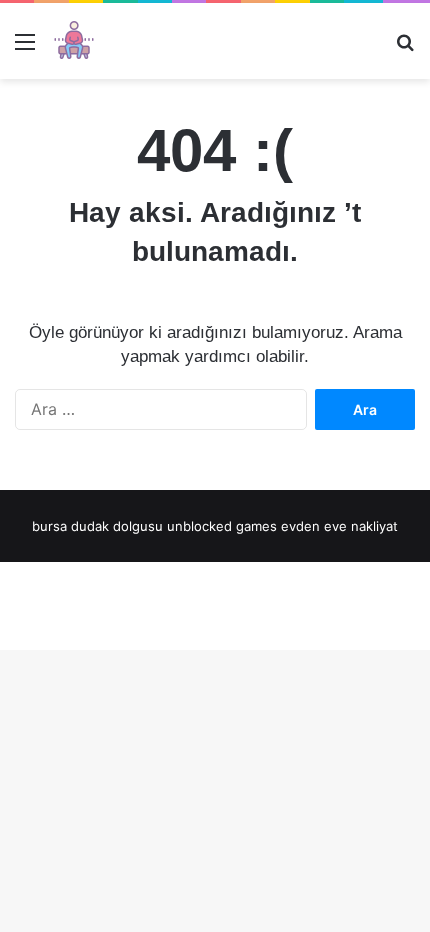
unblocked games (222, 526)
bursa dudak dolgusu (97, 526)
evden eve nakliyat (339, 526)
